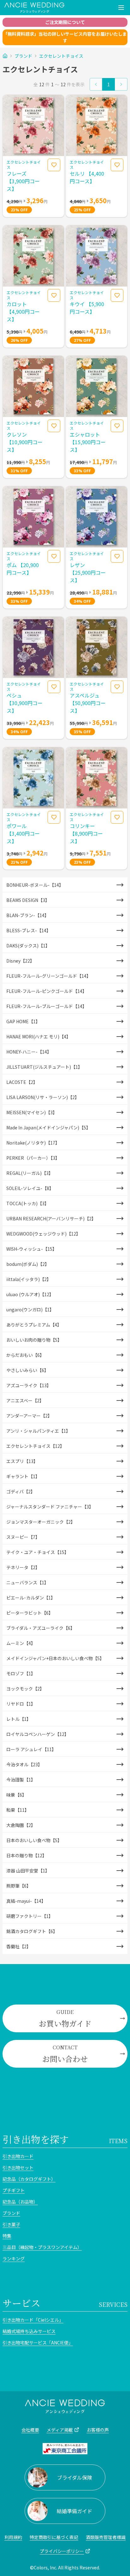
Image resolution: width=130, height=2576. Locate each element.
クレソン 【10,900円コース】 (25, 442)
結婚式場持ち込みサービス (29, 2331)
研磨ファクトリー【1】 (30, 1916)
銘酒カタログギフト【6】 (32, 1931)
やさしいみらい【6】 (27, 1370)
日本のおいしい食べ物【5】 (34, 1840)
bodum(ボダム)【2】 (28, 1264)
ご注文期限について (65, 22)
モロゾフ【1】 (21, 1673)
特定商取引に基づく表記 (54, 2537)
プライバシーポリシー (62, 2551)
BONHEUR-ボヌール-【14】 (35, 885)
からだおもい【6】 (25, 1355)
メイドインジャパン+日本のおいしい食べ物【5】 (55, 1658)
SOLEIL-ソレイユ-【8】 (30, 1188)
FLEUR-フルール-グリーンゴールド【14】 (49, 976)
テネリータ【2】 (23, 1567)
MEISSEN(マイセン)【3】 (32, 1112)
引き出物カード (18, 2156)
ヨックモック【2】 (25, 1689)
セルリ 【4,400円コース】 (87, 177)
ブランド (23, 56)
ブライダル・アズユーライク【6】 (41, 1628)
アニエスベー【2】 (25, 1400)
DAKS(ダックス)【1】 (28, 946)
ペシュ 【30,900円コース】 (25, 703)
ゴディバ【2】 (21, 1491)
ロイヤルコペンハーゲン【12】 (38, 1734)
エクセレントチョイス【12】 (35, 1446)
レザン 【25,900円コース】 (88, 572)
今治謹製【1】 (21, 1780)
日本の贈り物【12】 (27, 1855)
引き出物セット (18, 2168)
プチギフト (14, 2190)
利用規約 (13, 2537)
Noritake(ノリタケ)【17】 (33, 1143)
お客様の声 (98, 2430)
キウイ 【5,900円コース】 (87, 308)
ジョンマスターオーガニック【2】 (41, 1522)
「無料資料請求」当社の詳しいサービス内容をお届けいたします (65, 37)
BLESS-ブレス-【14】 (29, 930)
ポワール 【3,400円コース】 (23, 833)
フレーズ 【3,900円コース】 (23, 181)
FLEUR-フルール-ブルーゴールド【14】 (47, 1006)
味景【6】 (16, 1795)
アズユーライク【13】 (29, 1385)
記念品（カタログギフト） (29, 2179)
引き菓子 (11, 2224)
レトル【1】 (19, 1719)
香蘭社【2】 (19, 1946)
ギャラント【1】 (23, 1476)
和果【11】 (18, 1810)
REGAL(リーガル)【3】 (30, 1173)
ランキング (14, 2259)
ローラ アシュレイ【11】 (31, 1749)
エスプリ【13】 (22, 1461)
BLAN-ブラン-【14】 (28, 915)
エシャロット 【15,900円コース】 (88, 442)
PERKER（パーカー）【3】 (33, 1158)
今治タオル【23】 (24, 1764)
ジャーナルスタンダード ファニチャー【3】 (50, 1507)
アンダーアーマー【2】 (29, 1416)
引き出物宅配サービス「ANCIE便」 (38, 2343)
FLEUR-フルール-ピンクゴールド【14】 (47, 991)
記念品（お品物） (20, 2202)
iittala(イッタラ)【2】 (29, 1279)
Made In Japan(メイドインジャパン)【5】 (48, 1128)
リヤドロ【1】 (21, 1704)
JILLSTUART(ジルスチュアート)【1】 (44, 1067)
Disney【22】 (20, 961)
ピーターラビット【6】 (30, 1613)
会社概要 (30, 2430)
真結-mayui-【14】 (26, 1901)
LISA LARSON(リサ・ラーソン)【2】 (43, 1097)
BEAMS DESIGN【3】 (28, 900)
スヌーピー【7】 (23, 1537)
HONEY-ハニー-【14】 (29, 1052)
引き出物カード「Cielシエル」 (33, 2320)
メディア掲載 (60, 2430)
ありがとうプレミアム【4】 (34, 1325)
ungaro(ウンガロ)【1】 (30, 1309)
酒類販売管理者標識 (106, 2537)
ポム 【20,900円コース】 (23, 569)
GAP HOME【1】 (23, 1021)
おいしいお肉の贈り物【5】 (34, 1340)
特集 (7, 2236)
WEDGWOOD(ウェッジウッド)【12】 (43, 1234)
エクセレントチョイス (61, 56)
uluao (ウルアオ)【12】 (30, 1294)
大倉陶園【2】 (21, 1825)
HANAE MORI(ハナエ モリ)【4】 (38, 1037)
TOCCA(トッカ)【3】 (28, 1203)
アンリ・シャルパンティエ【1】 (38, 1431)
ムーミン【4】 (21, 1643)
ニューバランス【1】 (27, 1582)
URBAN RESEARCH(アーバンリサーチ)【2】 (51, 1218)
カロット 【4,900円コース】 (23, 311)
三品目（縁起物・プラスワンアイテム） (42, 2247)
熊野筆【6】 (19, 1886)
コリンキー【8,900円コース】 (86, 833)
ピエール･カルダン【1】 (31, 1598)
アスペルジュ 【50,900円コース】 (88, 703)
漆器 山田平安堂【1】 (28, 1871)
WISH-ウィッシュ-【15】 (32, 1249)
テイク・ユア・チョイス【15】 (38, 1552)
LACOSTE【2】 (22, 1082)
